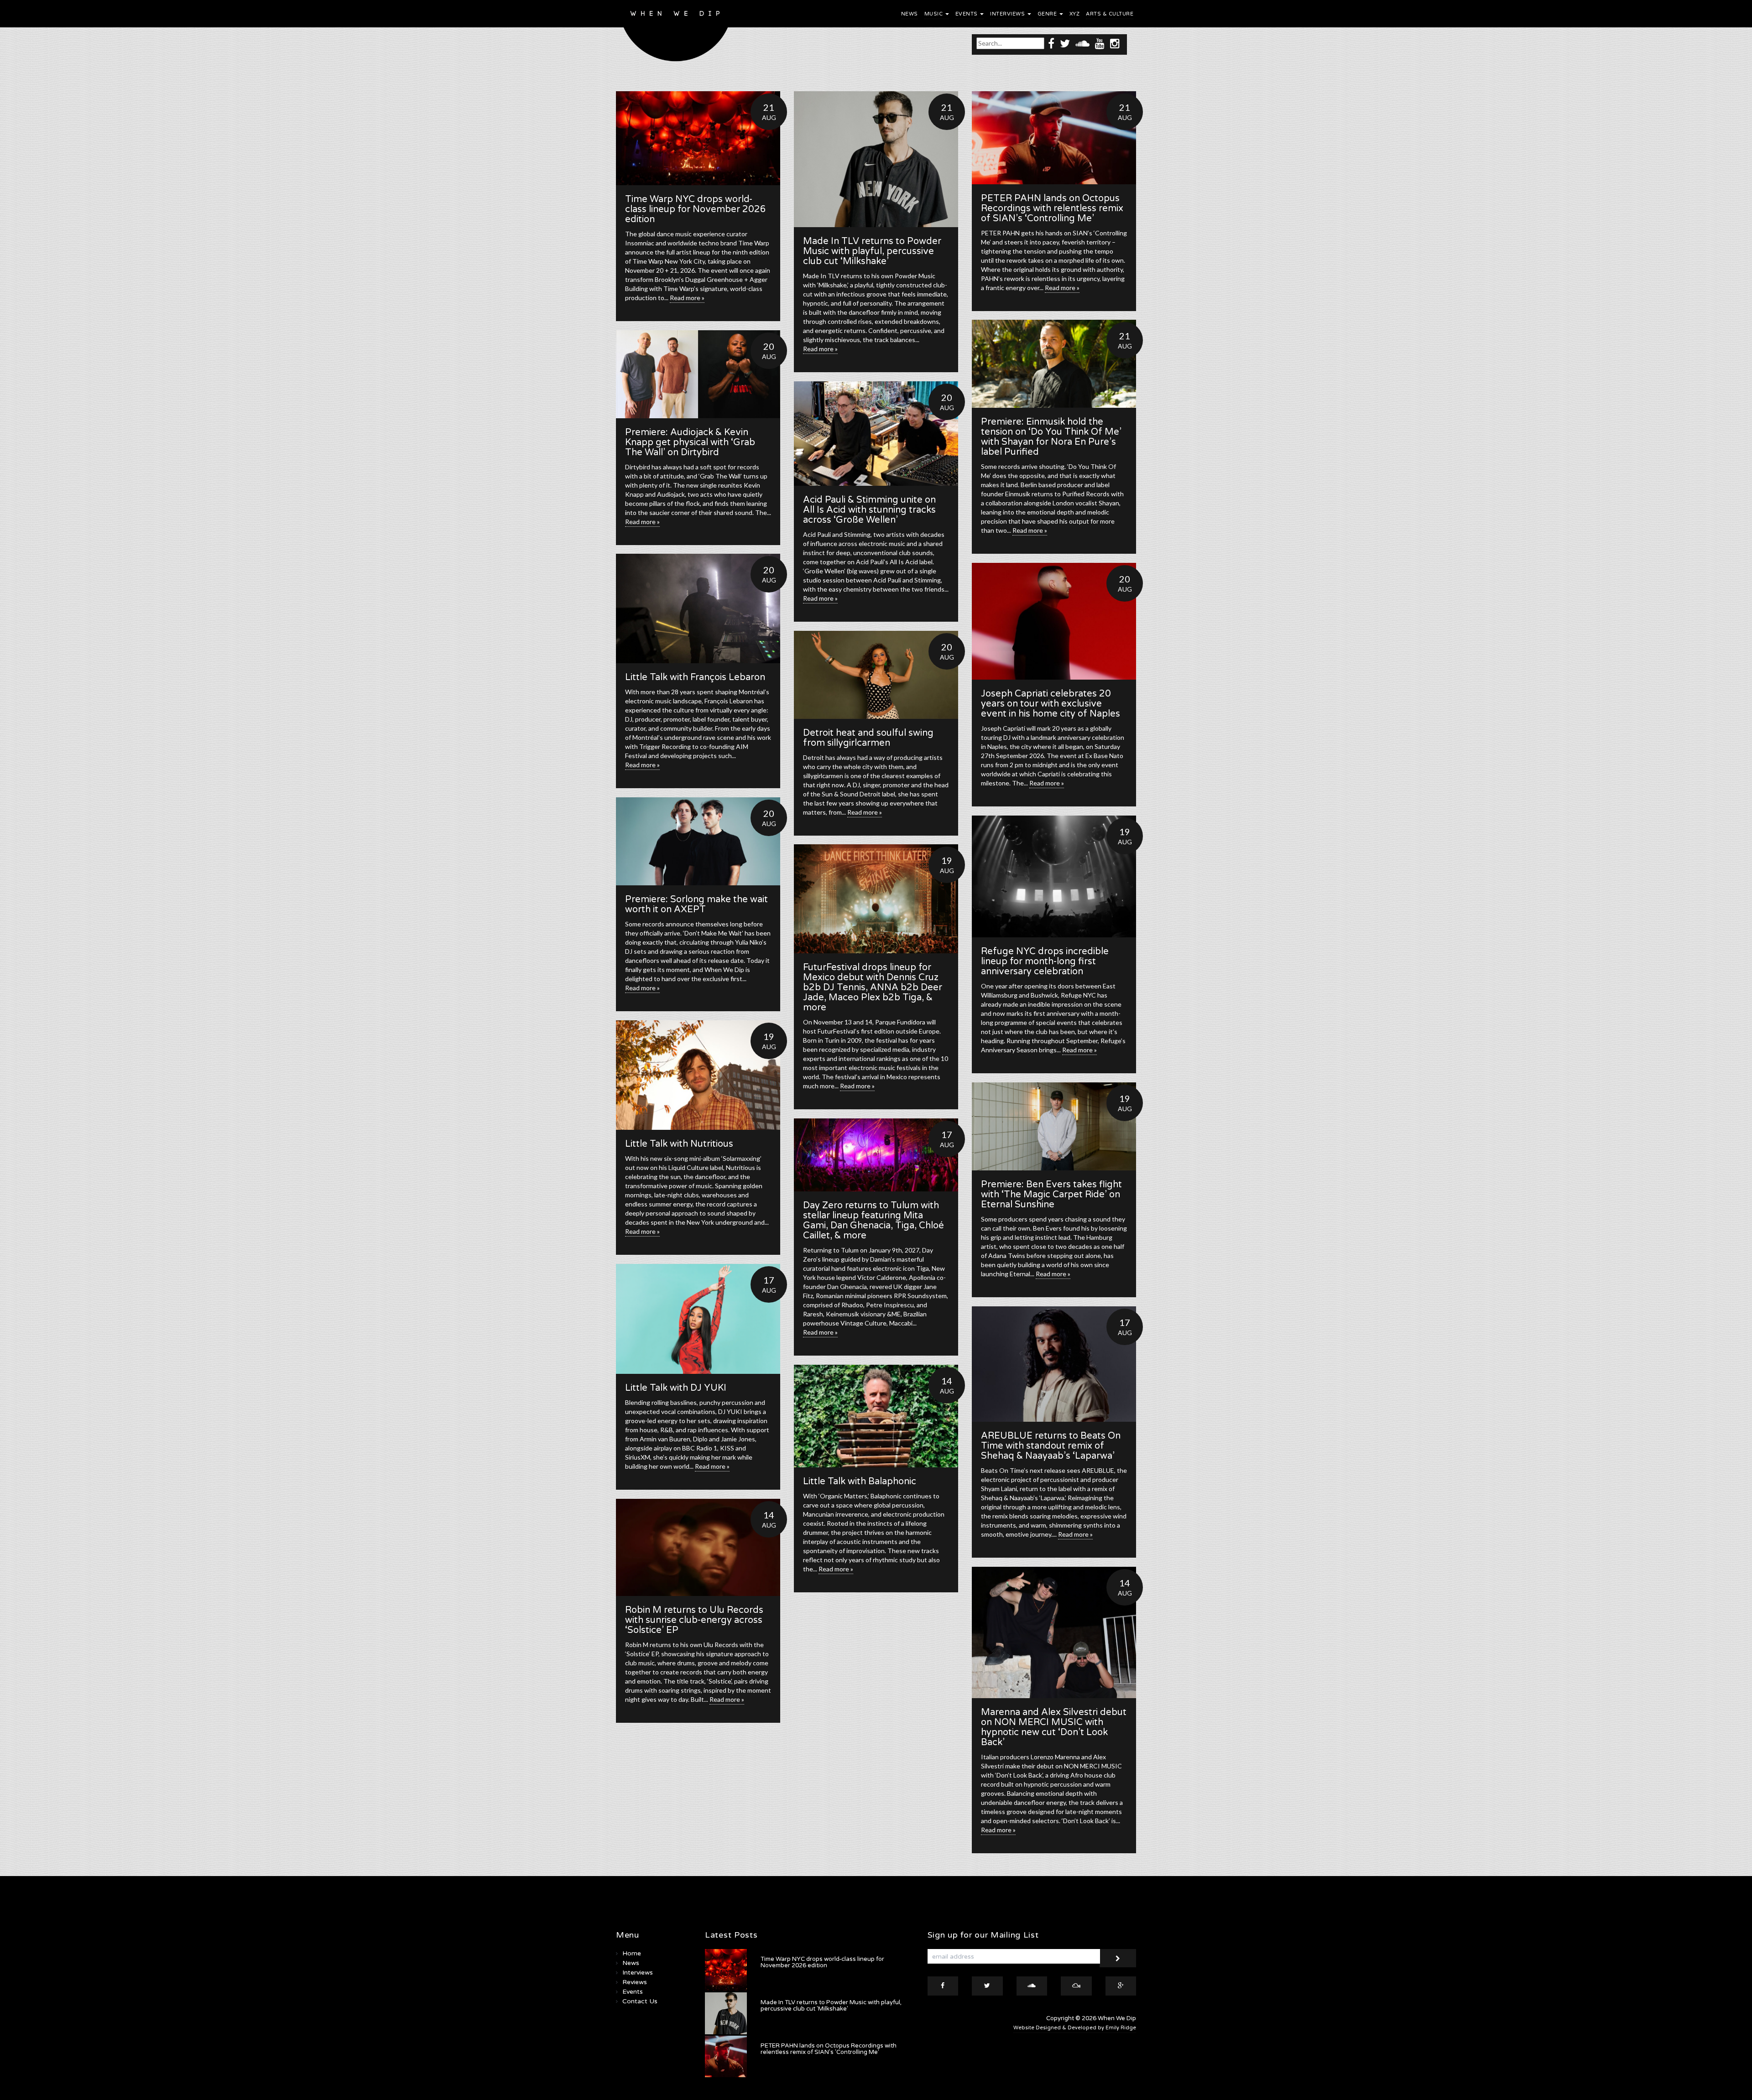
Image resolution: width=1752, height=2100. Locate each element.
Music (934, 14)
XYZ (1075, 14)
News (910, 14)
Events (967, 14)
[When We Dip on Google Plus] (1121, 1986)
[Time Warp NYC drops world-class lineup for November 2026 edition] (698, 138)
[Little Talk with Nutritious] (698, 1075)
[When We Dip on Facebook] (1051, 43)
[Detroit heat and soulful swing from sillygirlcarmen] (876, 675)
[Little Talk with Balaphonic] (876, 1416)
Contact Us (640, 2001)
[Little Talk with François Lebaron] (698, 608)
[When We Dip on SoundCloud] (1082, 43)
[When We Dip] (676, 33)
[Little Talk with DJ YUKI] (698, 1319)
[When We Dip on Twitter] (1065, 43)
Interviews (1008, 14)
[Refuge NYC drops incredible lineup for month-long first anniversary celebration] (1054, 876)
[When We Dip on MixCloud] (1076, 1986)
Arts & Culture (1110, 14)
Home (632, 1953)
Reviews (635, 1982)
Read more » (687, 298)
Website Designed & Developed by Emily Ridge (1075, 2028)
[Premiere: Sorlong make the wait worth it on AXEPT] (698, 841)
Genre (1048, 14)
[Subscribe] (1118, 1958)
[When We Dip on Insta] (1115, 43)
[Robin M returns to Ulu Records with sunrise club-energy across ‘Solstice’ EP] (698, 1547)
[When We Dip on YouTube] (1100, 43)
